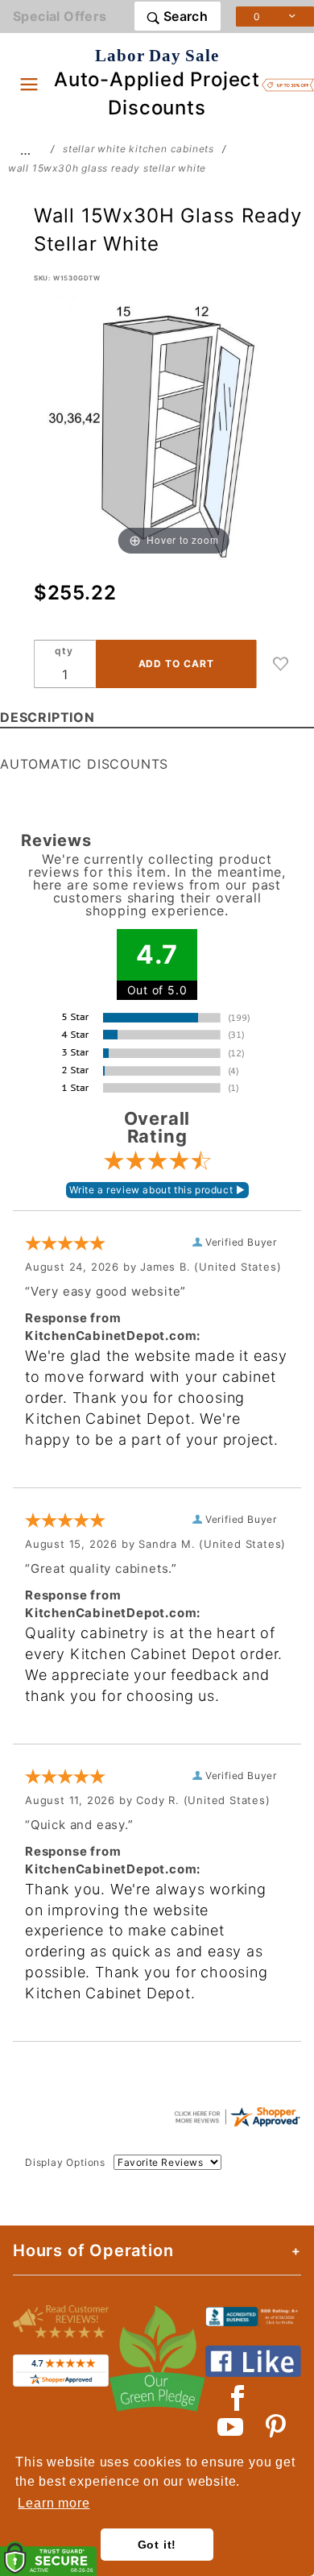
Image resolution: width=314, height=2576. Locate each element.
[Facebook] (238, 2398)
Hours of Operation (93, 2250)
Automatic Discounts (84, 764)
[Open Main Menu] (29, 84)
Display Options (65, 2162)
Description (48, 717)
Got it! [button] (157, 2545)
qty (64, 651)
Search (184, 16)
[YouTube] (231, 2427)
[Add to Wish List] (281, 664)
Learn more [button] (54, 2503)
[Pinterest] (276, 2427)
